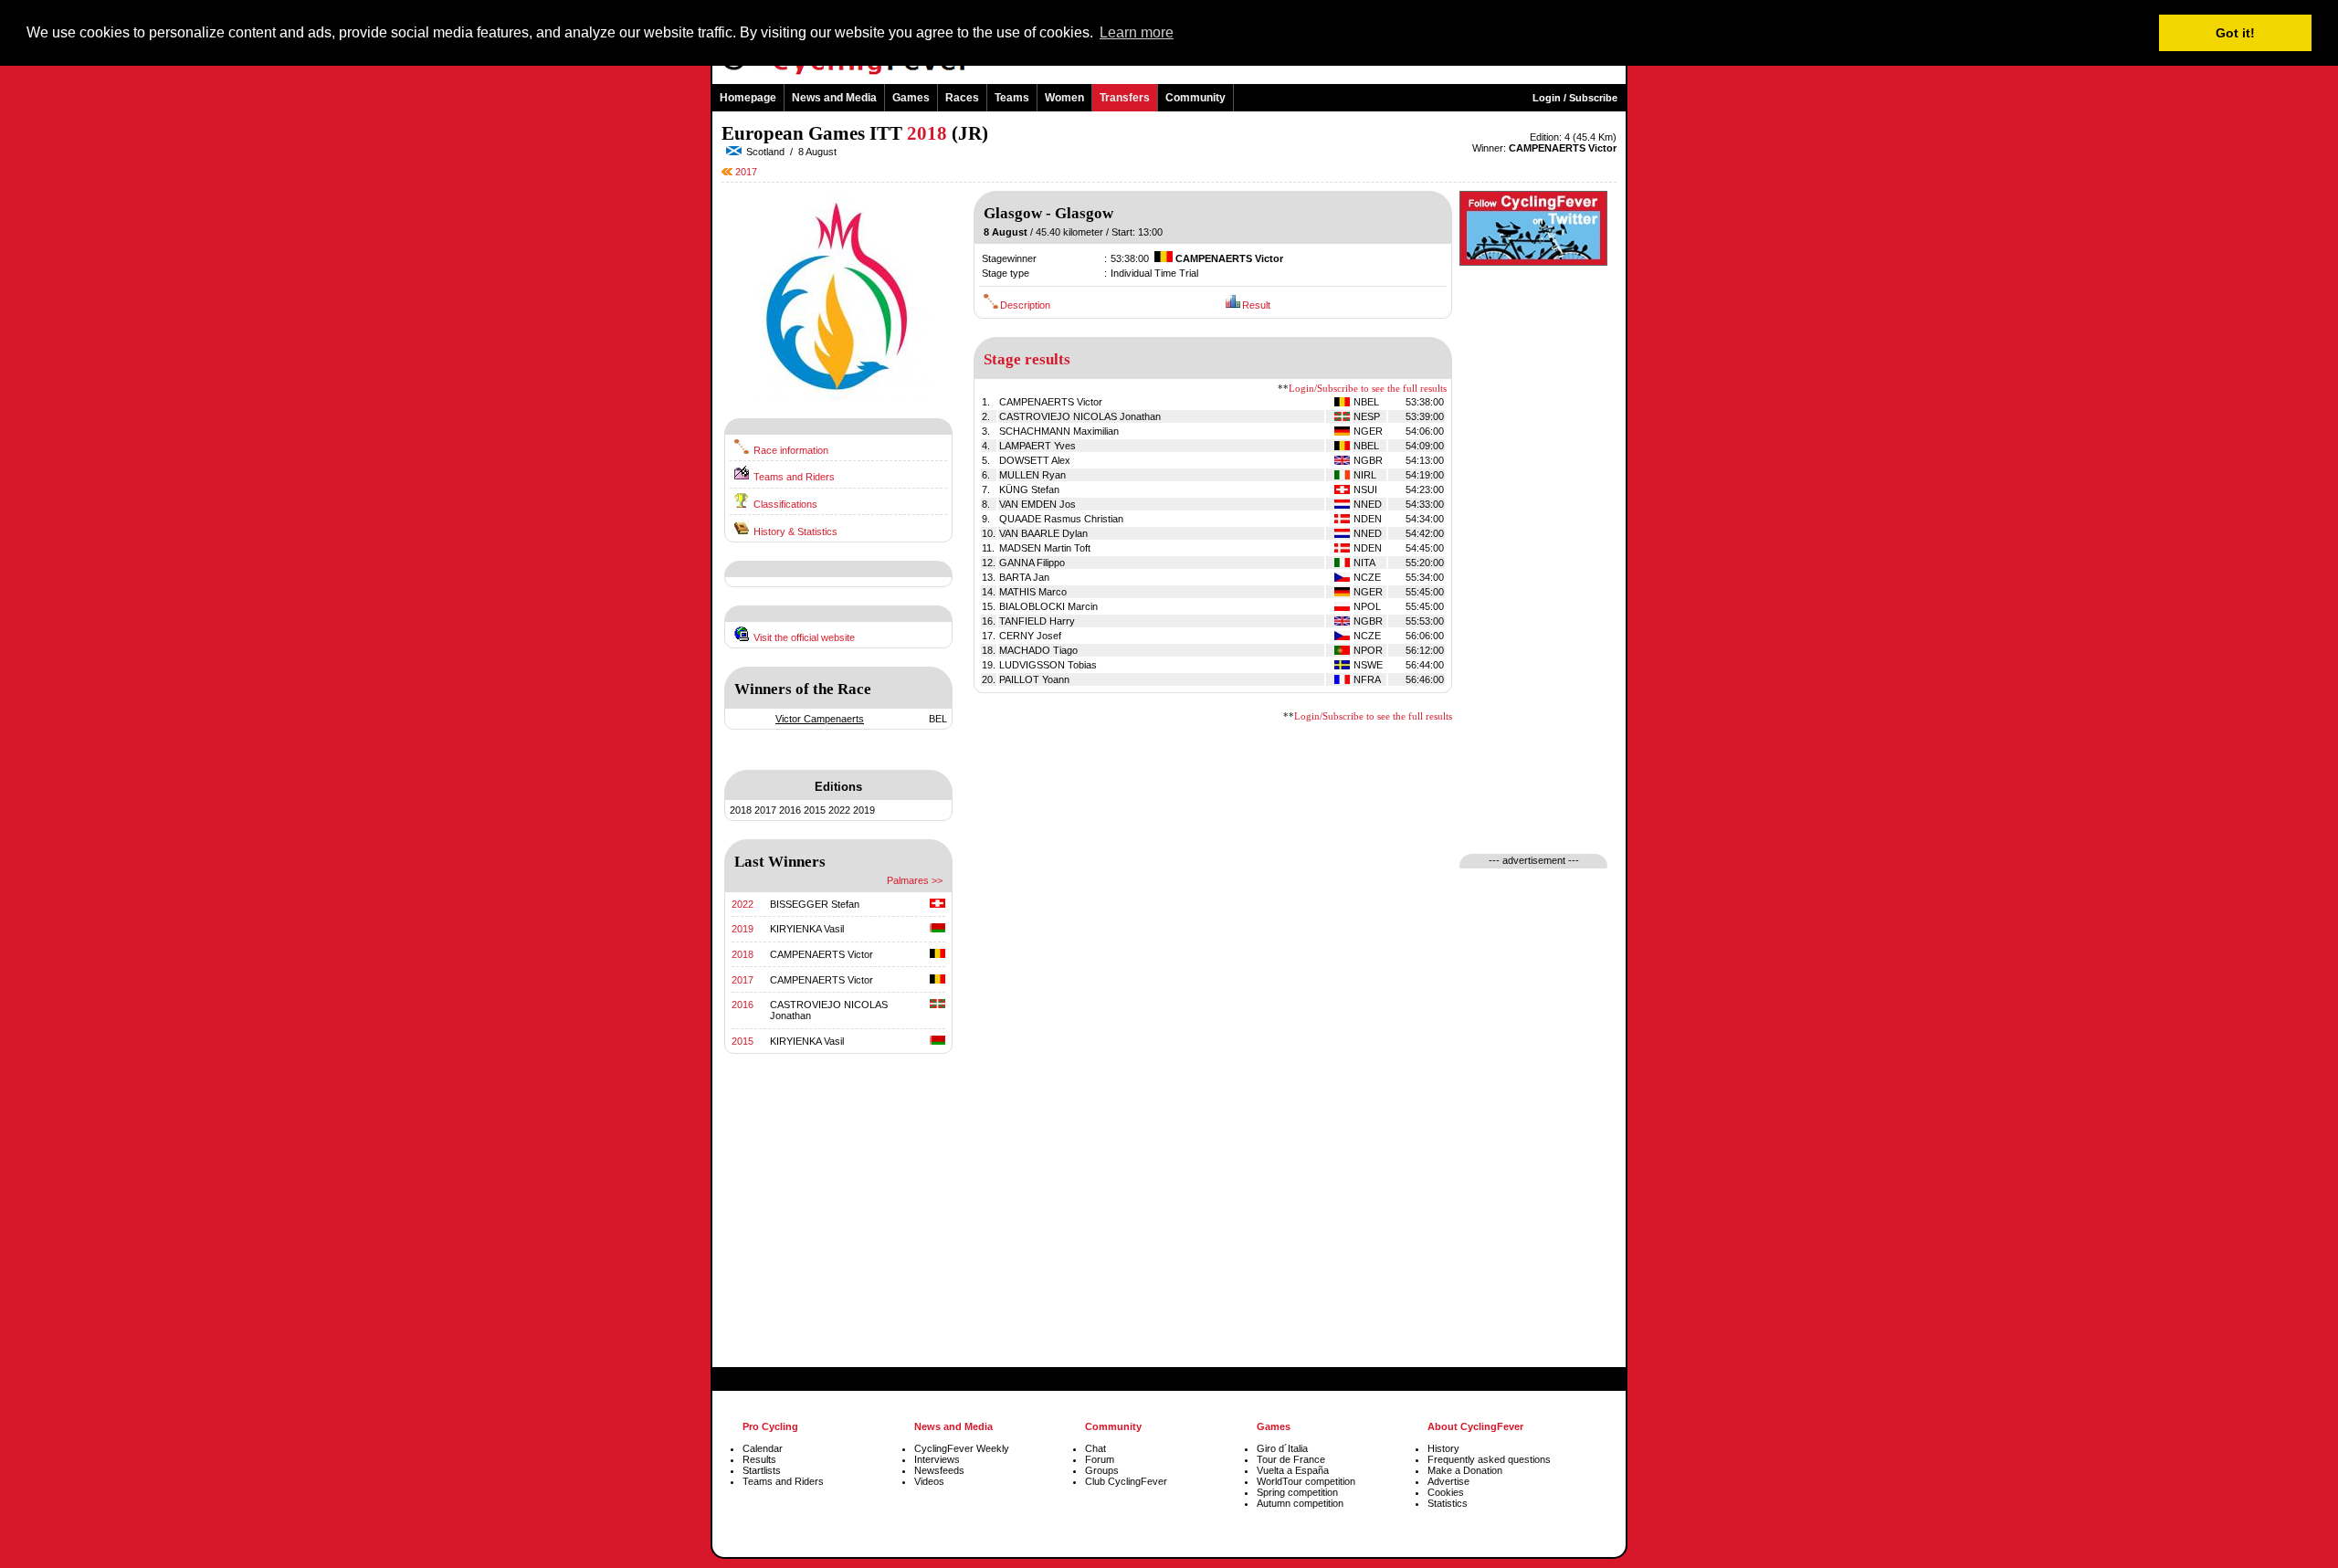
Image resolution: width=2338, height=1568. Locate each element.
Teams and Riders (794, 477)
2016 (790, 810)
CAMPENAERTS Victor (821, 954)
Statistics (1448, 1503)
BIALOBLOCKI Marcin (1048, 606)
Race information (791, 450)
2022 (839, 810)
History (1443, 1448)
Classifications (785, 504)
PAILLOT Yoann (1034, 679)
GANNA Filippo (1032, 563)
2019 (864, 810)
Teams (1012, 98)
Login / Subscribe (1575, 98)
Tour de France (1291, 1459)
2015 (815, 810)
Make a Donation (1465, 1470)
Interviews (937, 1459)
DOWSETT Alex (1035, 460)
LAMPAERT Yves (1037, 446)
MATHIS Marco (1033, 592)
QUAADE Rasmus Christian (1061, 519)
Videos (929, 1481)
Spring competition (1297, 1492)
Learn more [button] (1137, 32)
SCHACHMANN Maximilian (1059, 431)
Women (1064, 98)
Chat (1095, 1448)
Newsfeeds (939, 1470)
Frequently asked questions (1489, 1459)
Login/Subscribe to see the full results (1368, 389)
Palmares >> (915, 880)
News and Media (834, 98)
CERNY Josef (1030, 636)
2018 (741, 810)
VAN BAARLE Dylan (1043, 533)
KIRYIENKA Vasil (807, 929)
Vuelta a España (1293, 1470)
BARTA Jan (1024, 577)
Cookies (1446, 1492)
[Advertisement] (838, 1230)
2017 (745, 172)
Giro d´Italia (1282, 1448)
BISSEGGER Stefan (815, 904)
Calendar (763, 1448)
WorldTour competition (1306, 1481)
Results (759, 1459)
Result (1256, 305)
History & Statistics (795, 531)
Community (1195, 98)
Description (1025, 305)
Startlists (762, 1470)
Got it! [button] (2235, 33)
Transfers (1125, 98)
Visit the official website (804, 637)
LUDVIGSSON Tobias (1048, 665)
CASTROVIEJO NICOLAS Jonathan (1080, 416)
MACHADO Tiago (1038, 650)
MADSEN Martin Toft (1045, 548)
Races (962, 98)
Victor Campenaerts (820, 719)
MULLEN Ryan (1032, 475)
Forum (1100, 1459)
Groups (1102, 1470)
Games (911, 98)
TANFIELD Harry (1037, 621)
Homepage (748, 98)
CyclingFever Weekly (962, 1448)
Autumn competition (1300, 1503)
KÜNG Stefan (1029, 489)
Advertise (1448, 1481)
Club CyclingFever (1126, 1481)
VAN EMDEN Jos (1037, 504)
